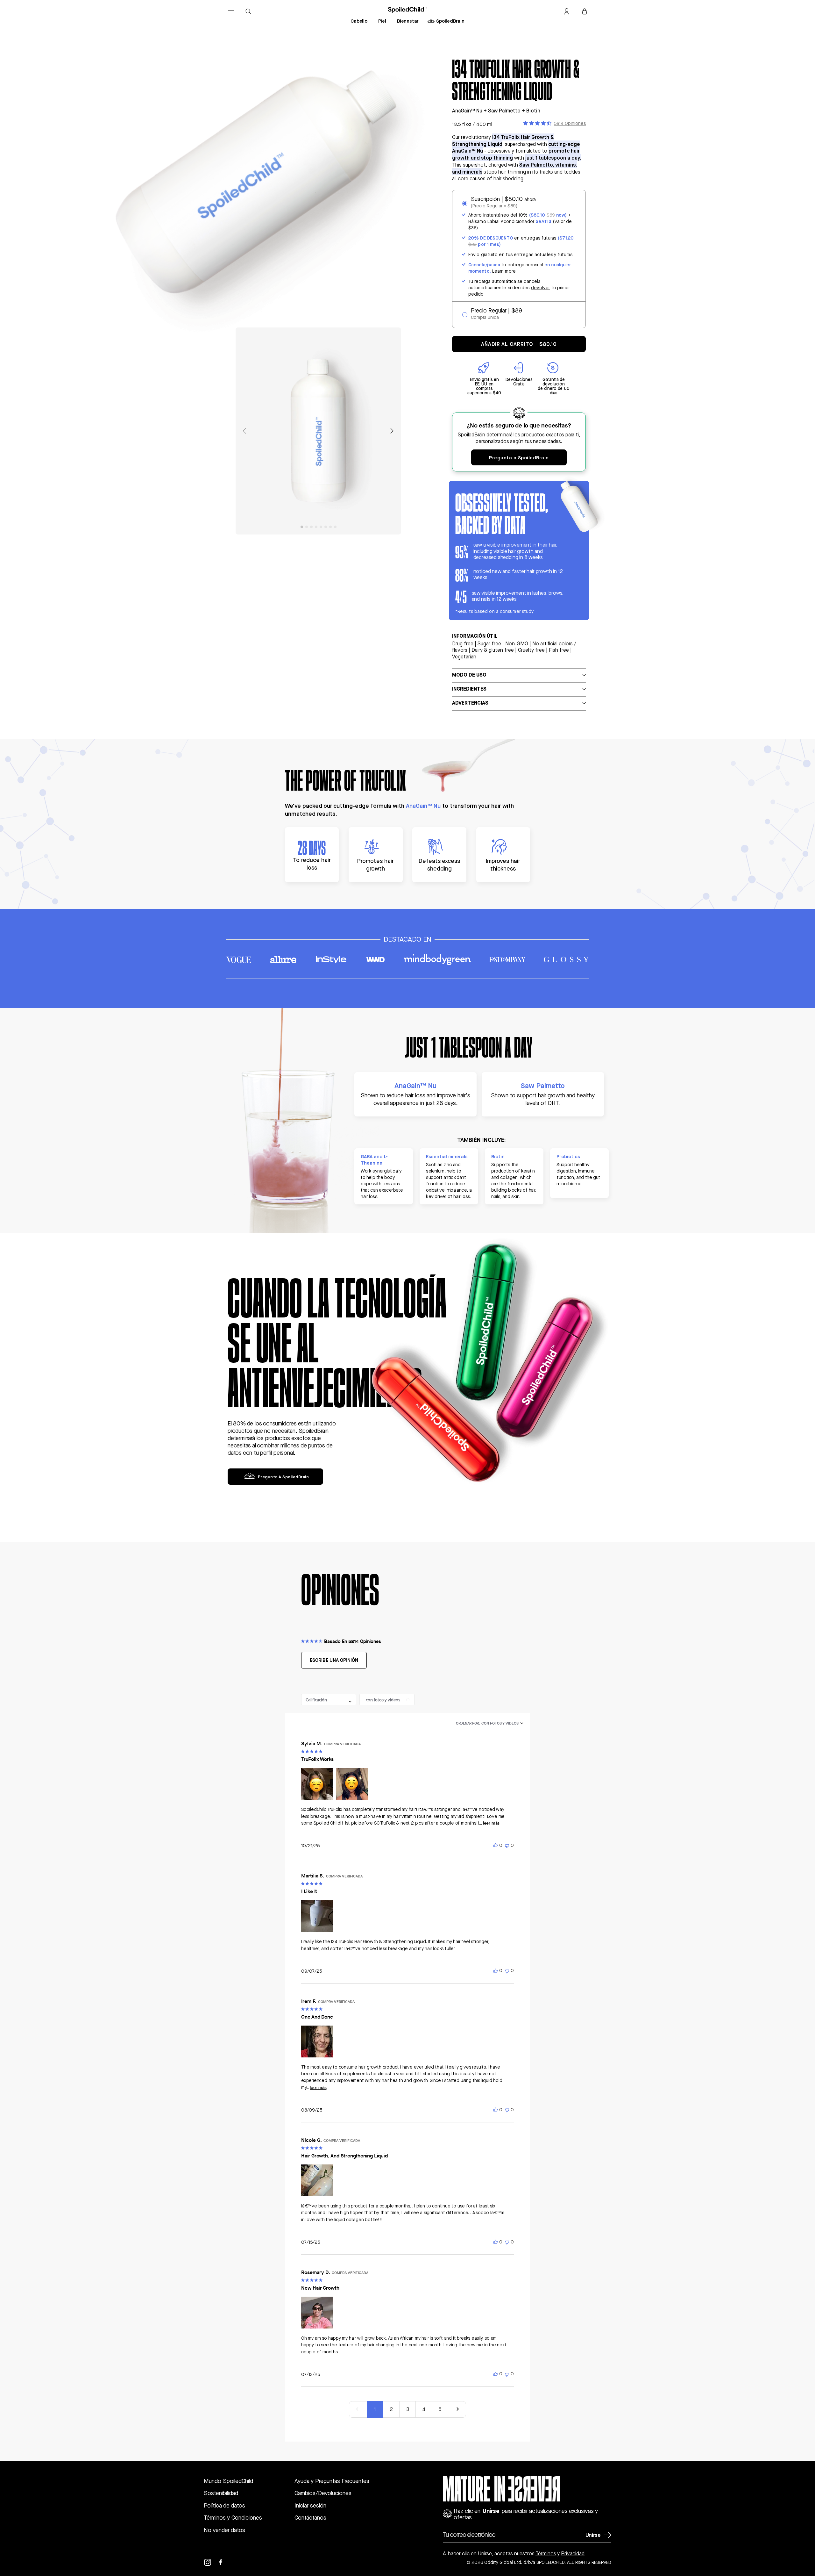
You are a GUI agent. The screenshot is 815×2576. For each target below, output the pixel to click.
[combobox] (329, 1700)
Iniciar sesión (310, 2505)
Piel (382, 21)
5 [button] (440, 2409)
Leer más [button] (491, 1823)
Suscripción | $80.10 (503, 199)
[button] (390, 431)
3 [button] (408, 2409)
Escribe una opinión (334, 1660)
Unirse (593, 2535)
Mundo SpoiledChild (228, 2481)
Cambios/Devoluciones (323, 2493)
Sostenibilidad (221, 2493)
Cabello (359, 21)
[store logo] (408, 10)
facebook (224, 2562)
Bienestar (408, 21)
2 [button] (391, 2409)
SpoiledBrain (450, 21)
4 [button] (424, 2409)
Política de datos (224, 2505)
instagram (211, 2562)
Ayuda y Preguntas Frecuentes (332, 2481)
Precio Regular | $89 (496, 310)
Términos (546, 2554)
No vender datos (224, 2530)
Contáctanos (310, 2518)
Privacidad (573, 2554)
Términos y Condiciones (233, 2518)
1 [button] (375, 2409)
